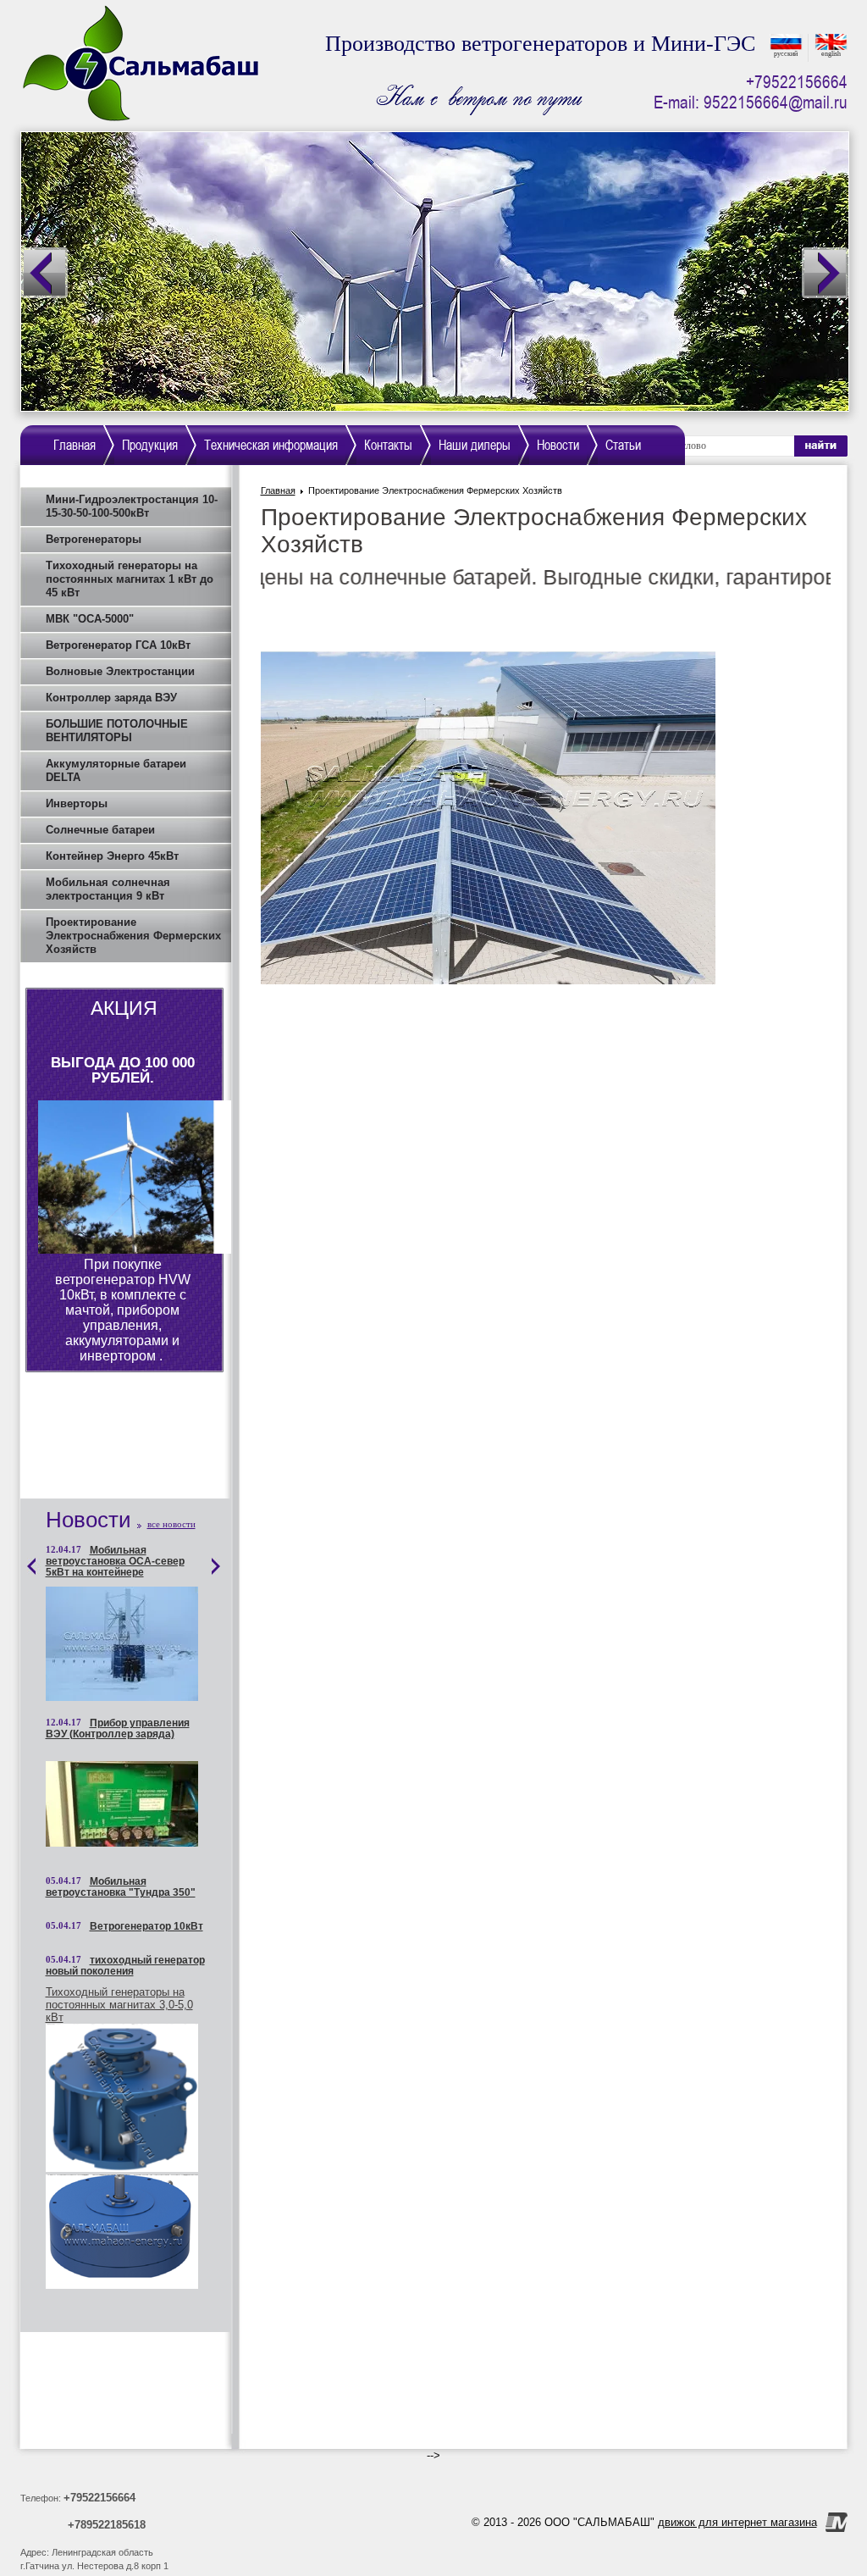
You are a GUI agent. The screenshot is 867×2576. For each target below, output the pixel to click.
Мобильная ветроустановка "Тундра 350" (121, 1887)
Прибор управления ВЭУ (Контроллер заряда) (118, 1729)
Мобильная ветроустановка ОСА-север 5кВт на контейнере (115, 1562)
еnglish (831, 54)
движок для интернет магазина (737, 2522)
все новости (171, 1524)
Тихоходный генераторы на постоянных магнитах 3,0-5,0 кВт (119, 2005)
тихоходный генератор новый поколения (125, 1966)
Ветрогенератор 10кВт (146, 1927)
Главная (278, 490)
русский (786, 54)
